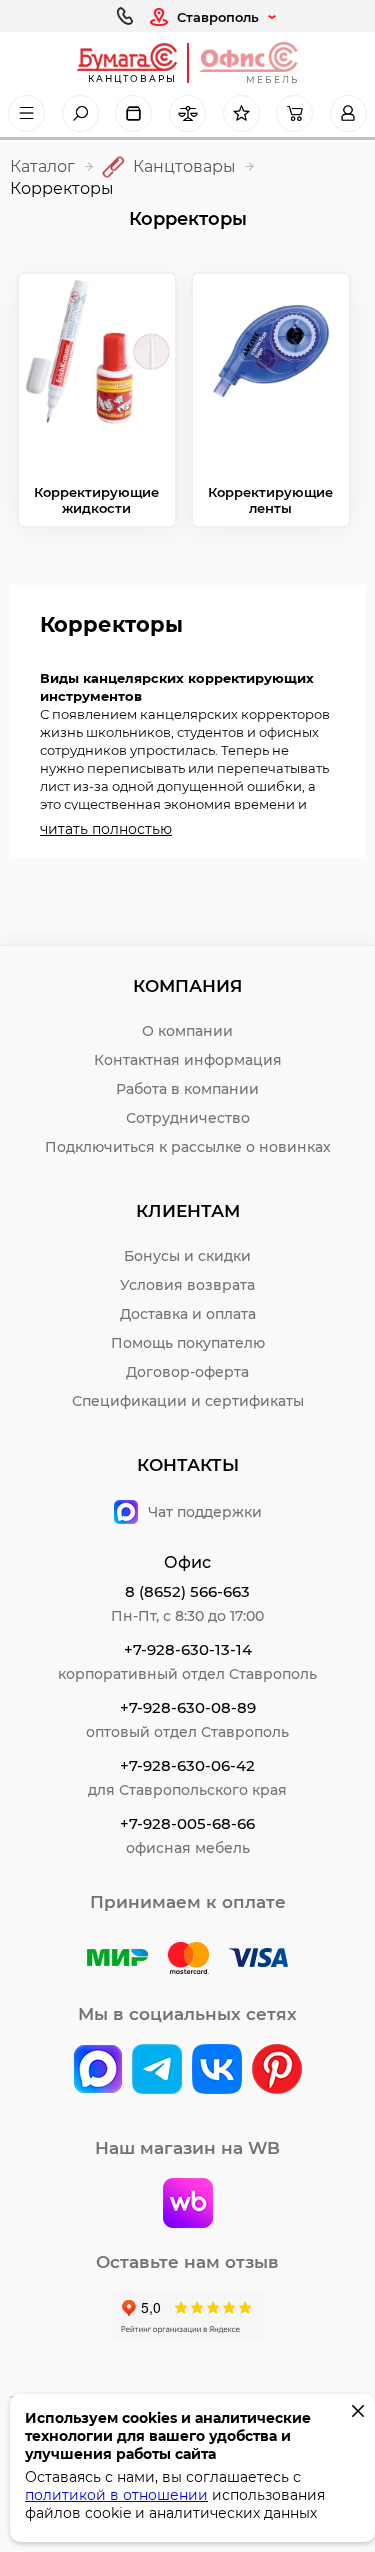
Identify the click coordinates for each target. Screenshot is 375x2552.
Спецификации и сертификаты (188, 1401)
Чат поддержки (205, 1512)
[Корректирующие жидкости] (97, 370)
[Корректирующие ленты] (271, 370)
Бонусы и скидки (187, 1256)
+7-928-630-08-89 (188, 1707)
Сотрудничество (188, 1118)
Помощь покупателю (188, 1343)
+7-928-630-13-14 (188, 1649)
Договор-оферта (187, 1372)
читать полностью (106, 829)
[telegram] (157, 2071)
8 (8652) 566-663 (187, 1591)
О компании (187, 1031)
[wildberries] (188, 2205)
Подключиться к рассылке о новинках (188, 1147)
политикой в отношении (116, 2495)
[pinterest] (277, 2071)
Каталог (42, 166)
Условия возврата (187, 1285)
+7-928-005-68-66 (187, 1823)
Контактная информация (188, 1060)
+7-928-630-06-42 (187, 1765)
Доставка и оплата (188, 1314)
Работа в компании (187, 1089)
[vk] (98, 2071)
